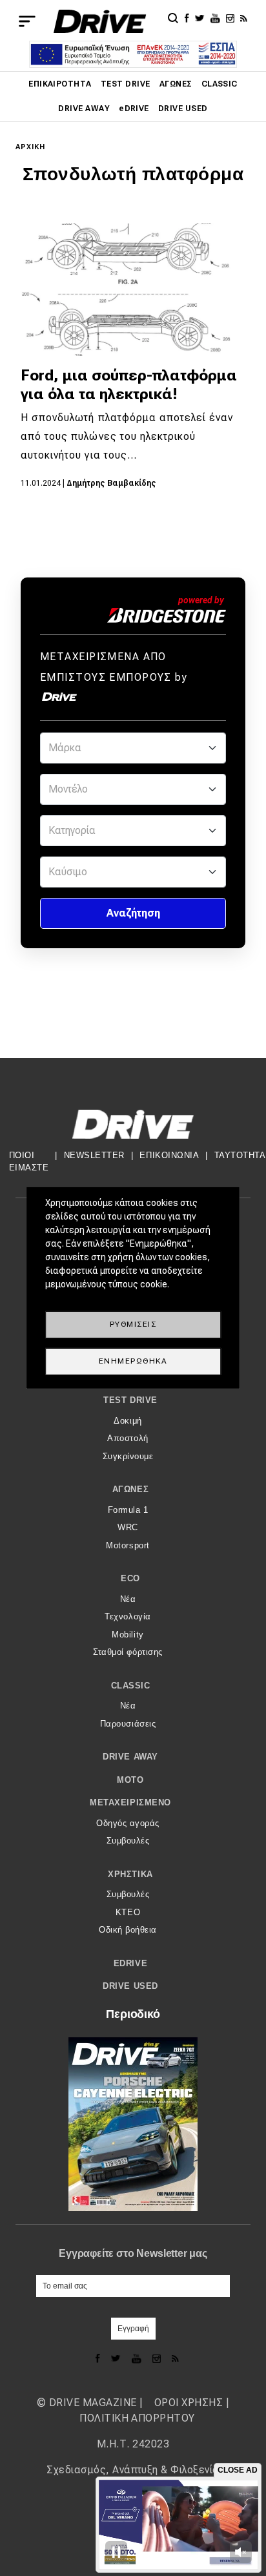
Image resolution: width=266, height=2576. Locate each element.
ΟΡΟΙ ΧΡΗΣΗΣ (189, 2403)
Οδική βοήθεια (128, 1930)
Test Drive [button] (130, 1400)
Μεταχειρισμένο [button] (130, 1802)
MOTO (130, 1780)
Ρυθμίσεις (133, 1324)
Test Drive (126, 84)
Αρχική (31, 147)
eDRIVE (134, 109)
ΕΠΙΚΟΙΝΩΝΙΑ (169, 1155)
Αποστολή (128, 1438)
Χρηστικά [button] (130, 1874)
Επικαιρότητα (60, 84)
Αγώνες (176, 84)
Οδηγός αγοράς (128, 1823)
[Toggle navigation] (27, 21)
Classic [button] (131, 1686)
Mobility (128, 1635)
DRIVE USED (183, 109)
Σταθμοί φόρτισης (128, 1652)
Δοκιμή (128, 1421)
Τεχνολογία (128, 1616)
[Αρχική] (100, 21)
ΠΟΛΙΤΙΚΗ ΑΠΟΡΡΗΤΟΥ (137, 2418)
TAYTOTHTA (240, 1155)
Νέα (128, 1599)
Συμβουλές (128, 1841)
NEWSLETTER (94, 1155)
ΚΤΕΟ (128, 1912)
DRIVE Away (84, 109)
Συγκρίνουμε (128, 1456)
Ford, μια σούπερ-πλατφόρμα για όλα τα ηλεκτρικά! (129, 385)
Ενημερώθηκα (133, 1361)
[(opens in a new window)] (189, 17)
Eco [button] (130, 1578)
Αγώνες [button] (130, 1489)
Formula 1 (128, 1510)
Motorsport (128, 1545)
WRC (128, 1527)
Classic (220, 84)
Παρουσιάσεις (128, 1724)
